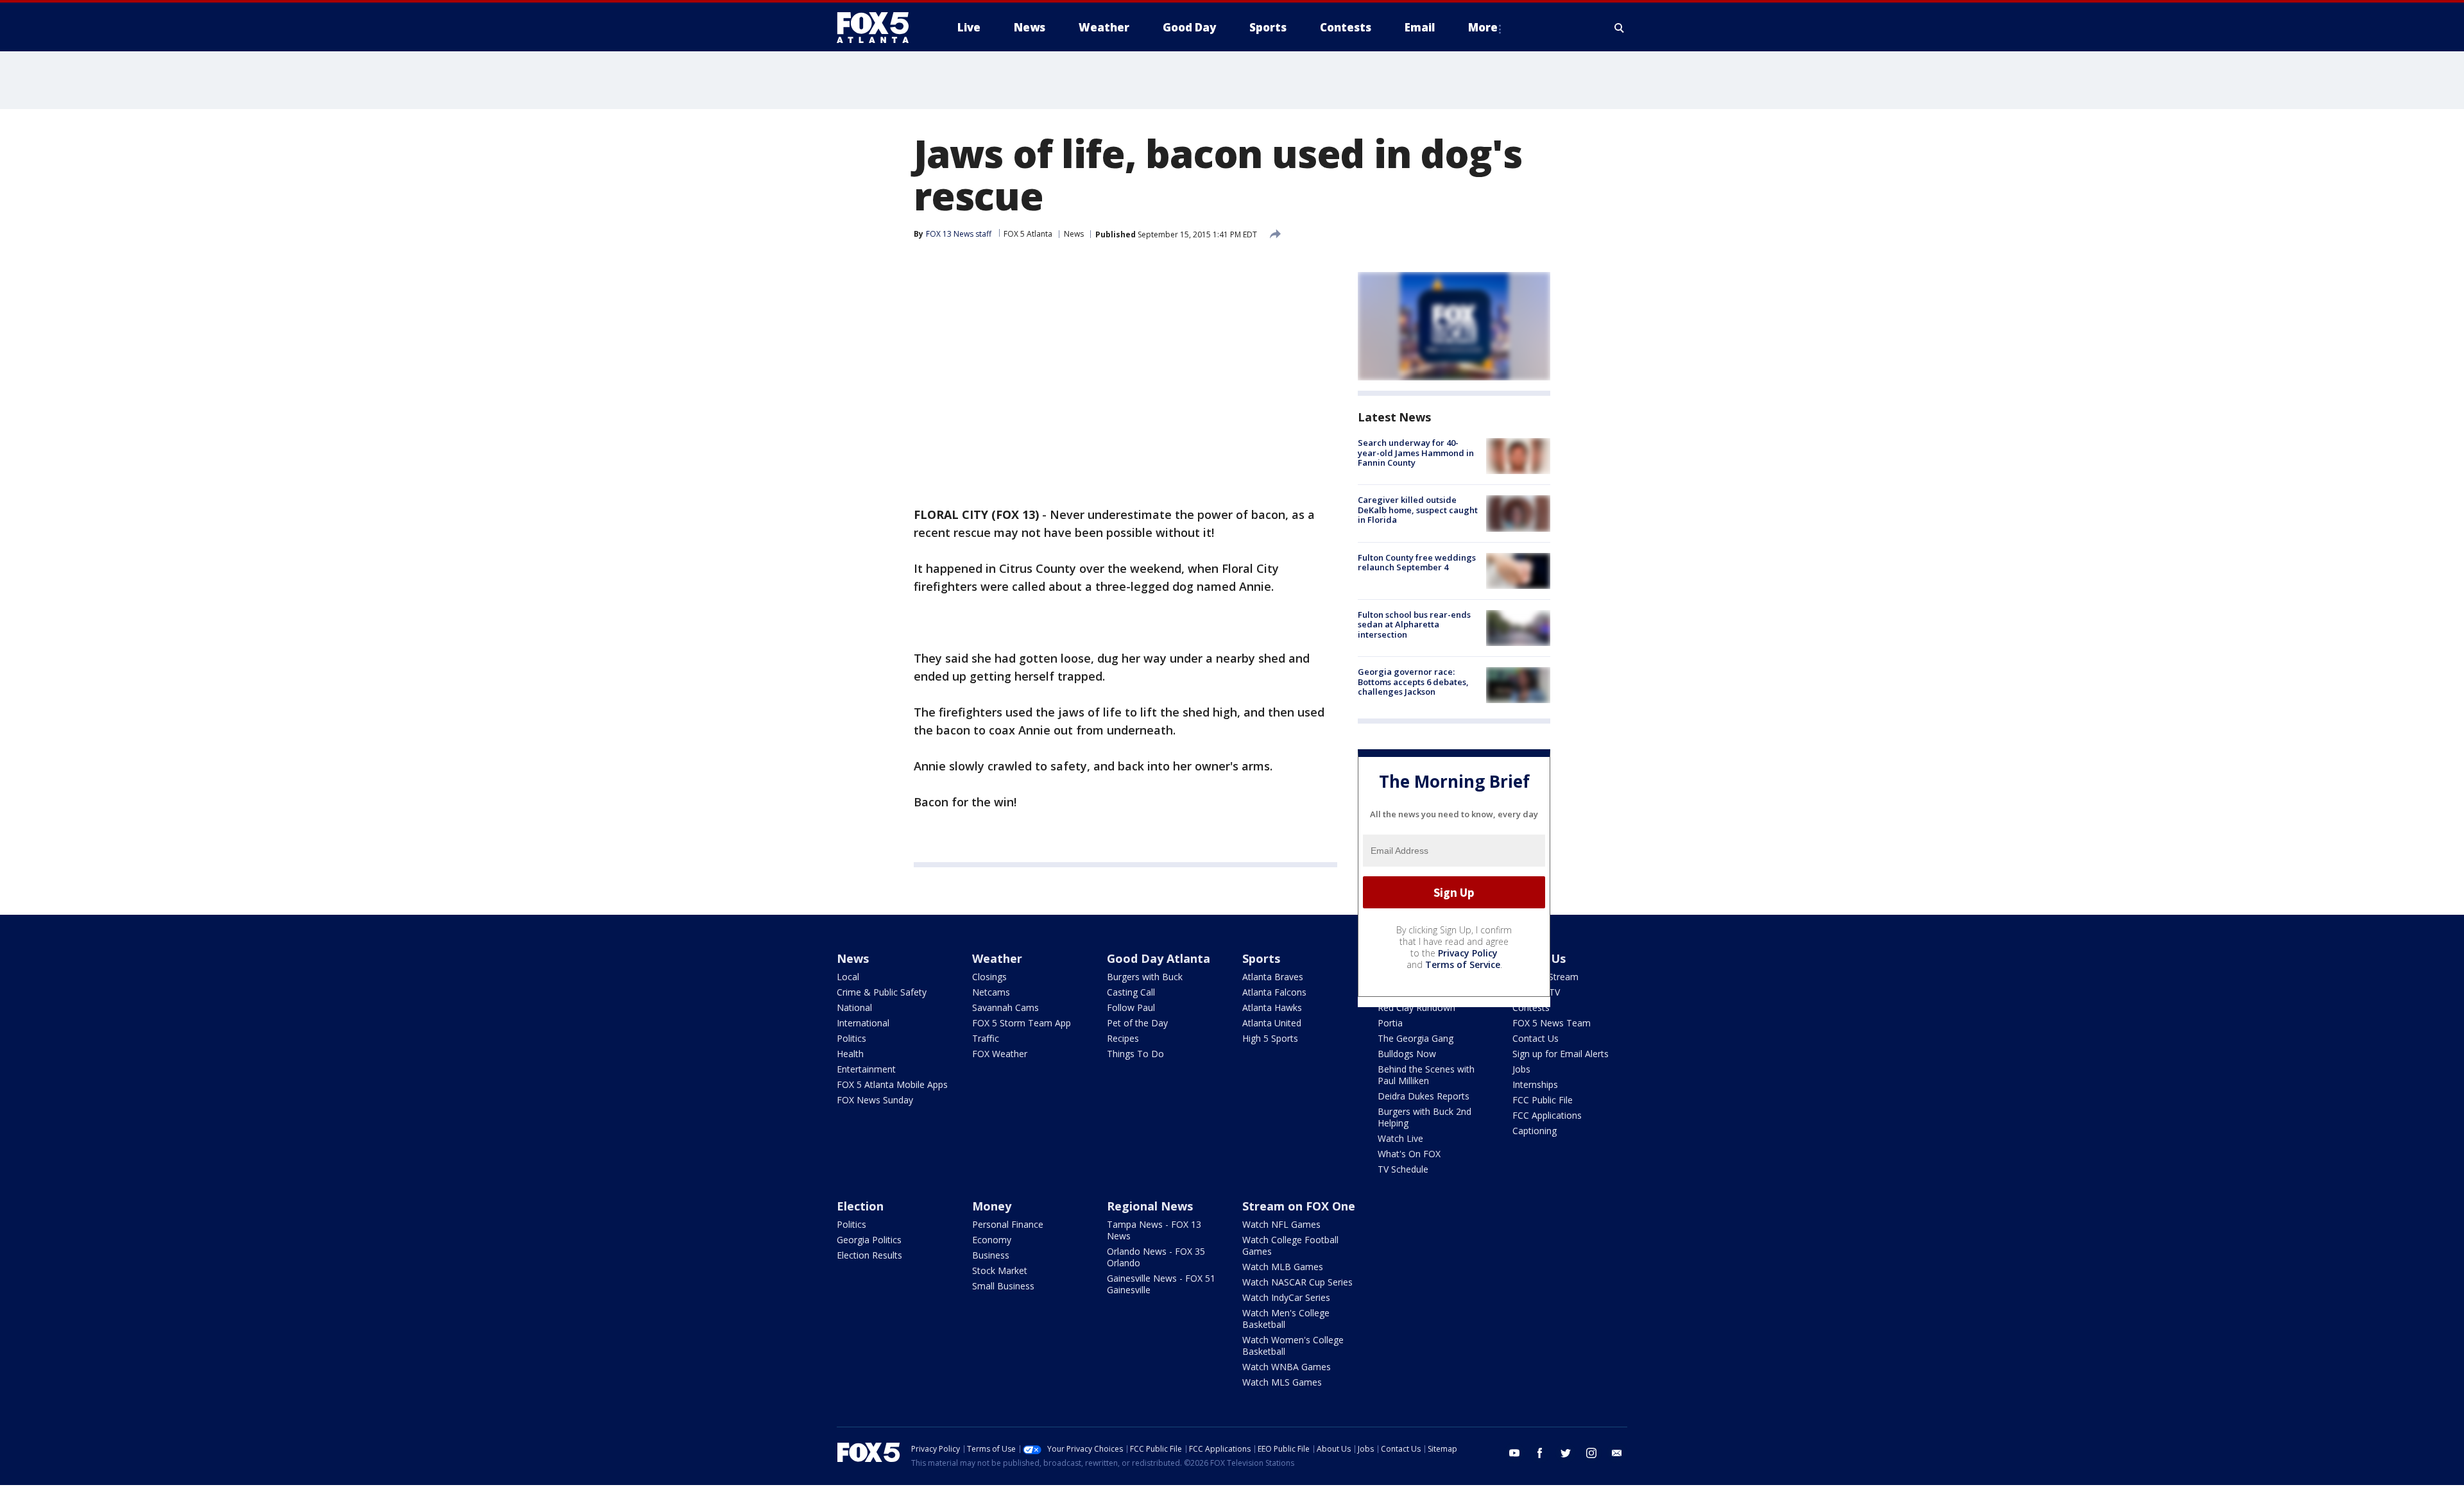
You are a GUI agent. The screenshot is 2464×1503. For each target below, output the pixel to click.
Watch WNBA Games (1287, 1367)
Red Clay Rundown (1416, 1007)
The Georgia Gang (1416, 1038)
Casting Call (1131, 992)
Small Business (1003, 1286)
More (1483, 27)
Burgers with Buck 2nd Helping (1425, 1117)
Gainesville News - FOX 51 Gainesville (1161, 1284)
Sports (1261, 958)
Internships (1535, 1084)
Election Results (869, 1255)
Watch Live (1400, 1138)
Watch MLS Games (1282, 1382)
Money (992, 1206)
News (1074, 234)
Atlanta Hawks (1272, 1007)
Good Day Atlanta (1159, 958)
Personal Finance (1008, 1224)
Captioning (1535, 1131)
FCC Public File (1543, 1100)
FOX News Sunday (875, 1100)
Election (860, 1206)
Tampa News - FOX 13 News (1154, 1230)
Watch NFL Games (1281, 1224)
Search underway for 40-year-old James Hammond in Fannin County (1416, 453)
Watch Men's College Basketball (1286, 1319)
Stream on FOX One (1299, 1206)
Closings (989, 977)
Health (850, 1054)
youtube (1514, 1453)
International (863, 1023)
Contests (1531, 1007)
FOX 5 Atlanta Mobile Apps (892, 1084)
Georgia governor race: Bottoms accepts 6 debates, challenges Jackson (1413, 682)
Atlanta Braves (1273, 977)
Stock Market (1000, 1270)
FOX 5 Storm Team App (1022, 1023)
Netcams (991, 992)
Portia (1390, 1023)
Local (848, 977)
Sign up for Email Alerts (1561, 1054)
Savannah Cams (1005, 1007)
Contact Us (1536, 1038)
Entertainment (866, 1069)
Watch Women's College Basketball (1293, 1346)
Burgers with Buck (1145, 977)
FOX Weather (1000, 1054)
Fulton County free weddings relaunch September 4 (1417, 563)
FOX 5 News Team (1552, 1023)
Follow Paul (1131, 1007)
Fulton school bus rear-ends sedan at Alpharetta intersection (1414, 624)
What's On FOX (1409, 1154)
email (1617, 1453)
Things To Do (1135, 1054)
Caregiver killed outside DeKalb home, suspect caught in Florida (1418, 510)
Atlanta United (1272, 1023)
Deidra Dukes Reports (1424, 1096)
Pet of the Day (1137, 1023)
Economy (992, 1240)
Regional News (1150, 1206)
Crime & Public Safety (882, 992)
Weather (997, 958)
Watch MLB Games (1283, 1267)
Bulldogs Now (1407, 1054)
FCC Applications (1547, 1115)
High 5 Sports (1270, 1038)
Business (991, 1255)
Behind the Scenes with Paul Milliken (1426, 1075)
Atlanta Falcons (1274, 992)
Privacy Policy (1468, 953)
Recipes (1123, 1038)
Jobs (1521, 1069)
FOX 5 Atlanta (1028, 234)
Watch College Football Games (1290, 1245)
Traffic (986, 1038)
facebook (1540, 1453)
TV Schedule (1403, 1169)
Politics (851, 1038)
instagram (1591, 1453)
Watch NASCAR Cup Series (1297, 1282)
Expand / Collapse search (1620, 28)
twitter (1566, 1453)
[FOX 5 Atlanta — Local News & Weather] (879, 28)
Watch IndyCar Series (1286, 1297)
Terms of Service (1463, 964)
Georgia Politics (869, 1240)
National (854, 1007)
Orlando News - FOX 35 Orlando (1156, 1257)
